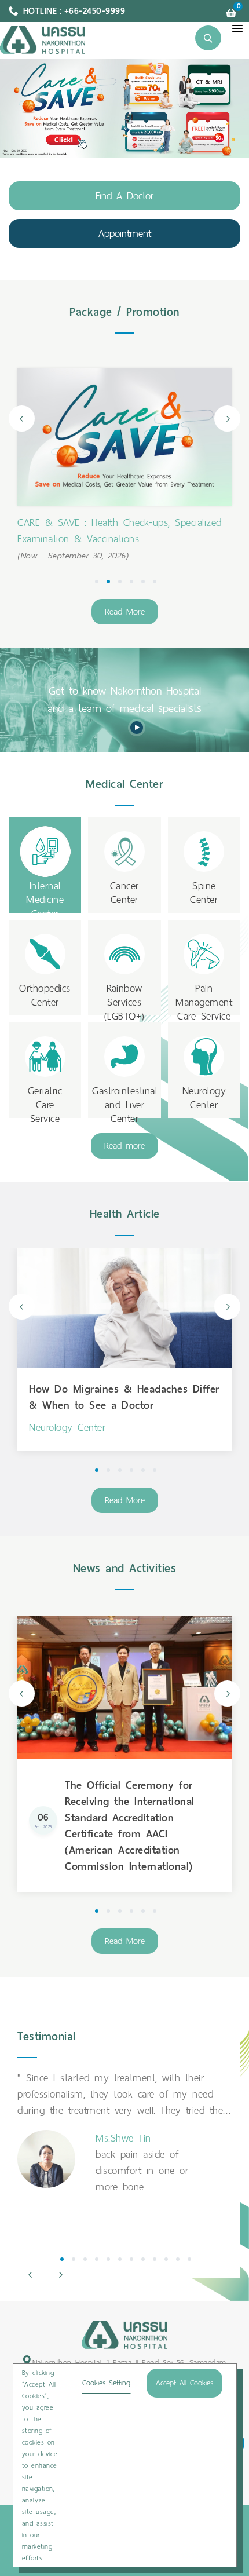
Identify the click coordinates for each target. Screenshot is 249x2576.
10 (166, 2259)
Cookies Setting (106, 2383)
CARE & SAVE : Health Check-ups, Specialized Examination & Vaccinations (120, 531)
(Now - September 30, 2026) (73, 556)
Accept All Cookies (184, 2383)
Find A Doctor (124, 196)
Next (227, 419)
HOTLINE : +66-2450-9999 (74, 11)
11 (178, 2259)
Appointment (125, 233)
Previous (22, 419)
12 (189, 2259)
